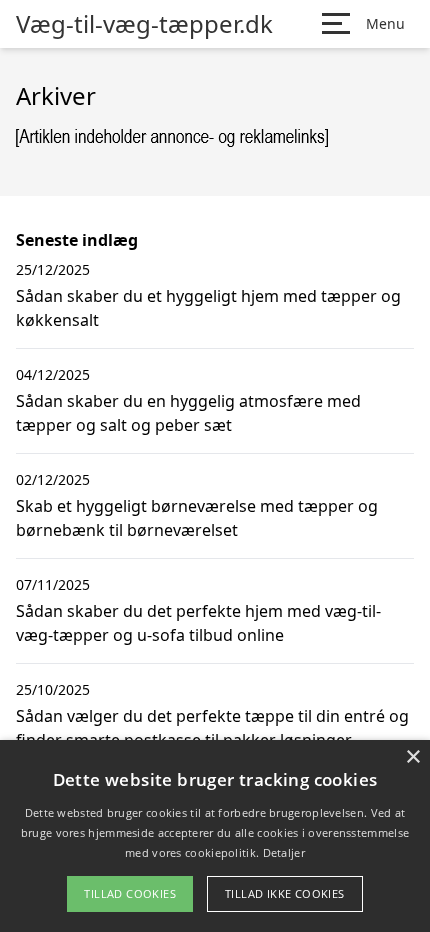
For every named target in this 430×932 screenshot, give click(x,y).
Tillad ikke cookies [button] (285, 893)
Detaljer (284, 852)
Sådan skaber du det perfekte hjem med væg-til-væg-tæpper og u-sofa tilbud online (198, 623)
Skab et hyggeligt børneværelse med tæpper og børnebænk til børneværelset (197, 518)
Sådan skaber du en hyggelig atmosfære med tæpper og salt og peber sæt (188, 413)
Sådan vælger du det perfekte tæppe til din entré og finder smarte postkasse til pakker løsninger (212, 728)
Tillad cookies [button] (130, 893)
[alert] (215, 836)
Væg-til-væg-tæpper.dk (144, 24)
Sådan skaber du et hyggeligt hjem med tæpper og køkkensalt (208, 308)
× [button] (412, 757)
